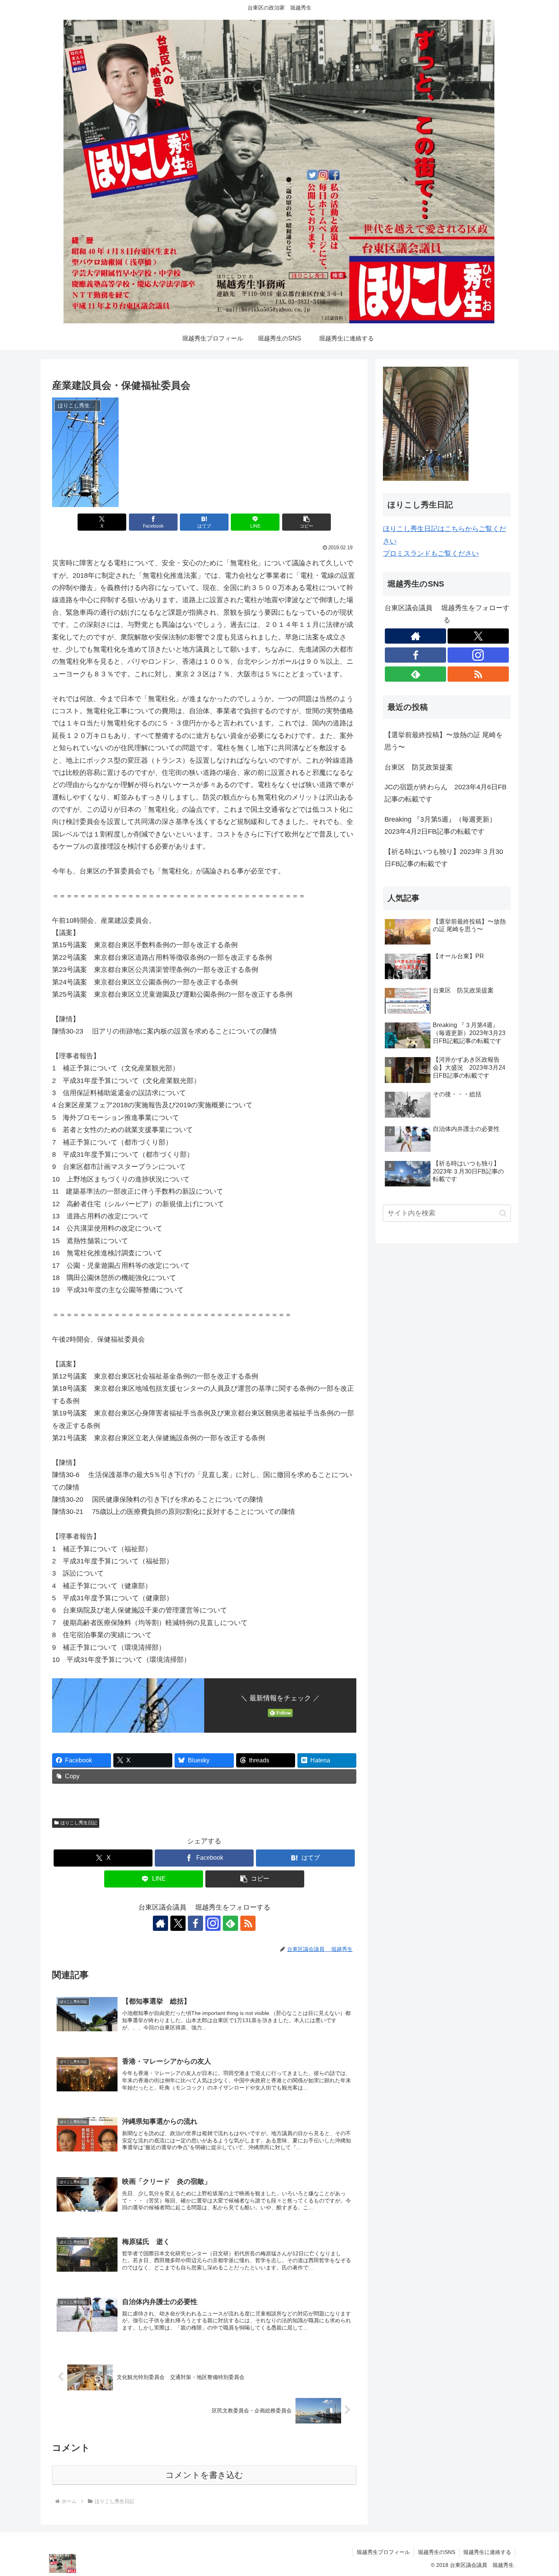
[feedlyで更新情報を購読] (230, 1923)
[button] (306, 522)
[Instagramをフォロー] (213, 1923)
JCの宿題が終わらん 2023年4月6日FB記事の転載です (445, 793)
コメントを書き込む (204, 2475)
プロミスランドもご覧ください (431, 553)
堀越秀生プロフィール (383, 2552)
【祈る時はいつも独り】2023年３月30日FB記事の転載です (444, 858)
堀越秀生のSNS (437, 2552)
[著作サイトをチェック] (160, 1923)
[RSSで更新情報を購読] (248, 1923)
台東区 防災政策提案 (419, 767)
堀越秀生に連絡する (487, 2552)
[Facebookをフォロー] (195, 1923)
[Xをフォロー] (178, 1923)
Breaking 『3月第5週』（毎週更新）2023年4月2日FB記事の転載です (440, 825)
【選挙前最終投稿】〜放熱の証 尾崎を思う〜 (444, 741)
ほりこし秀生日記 (79, 1823)
